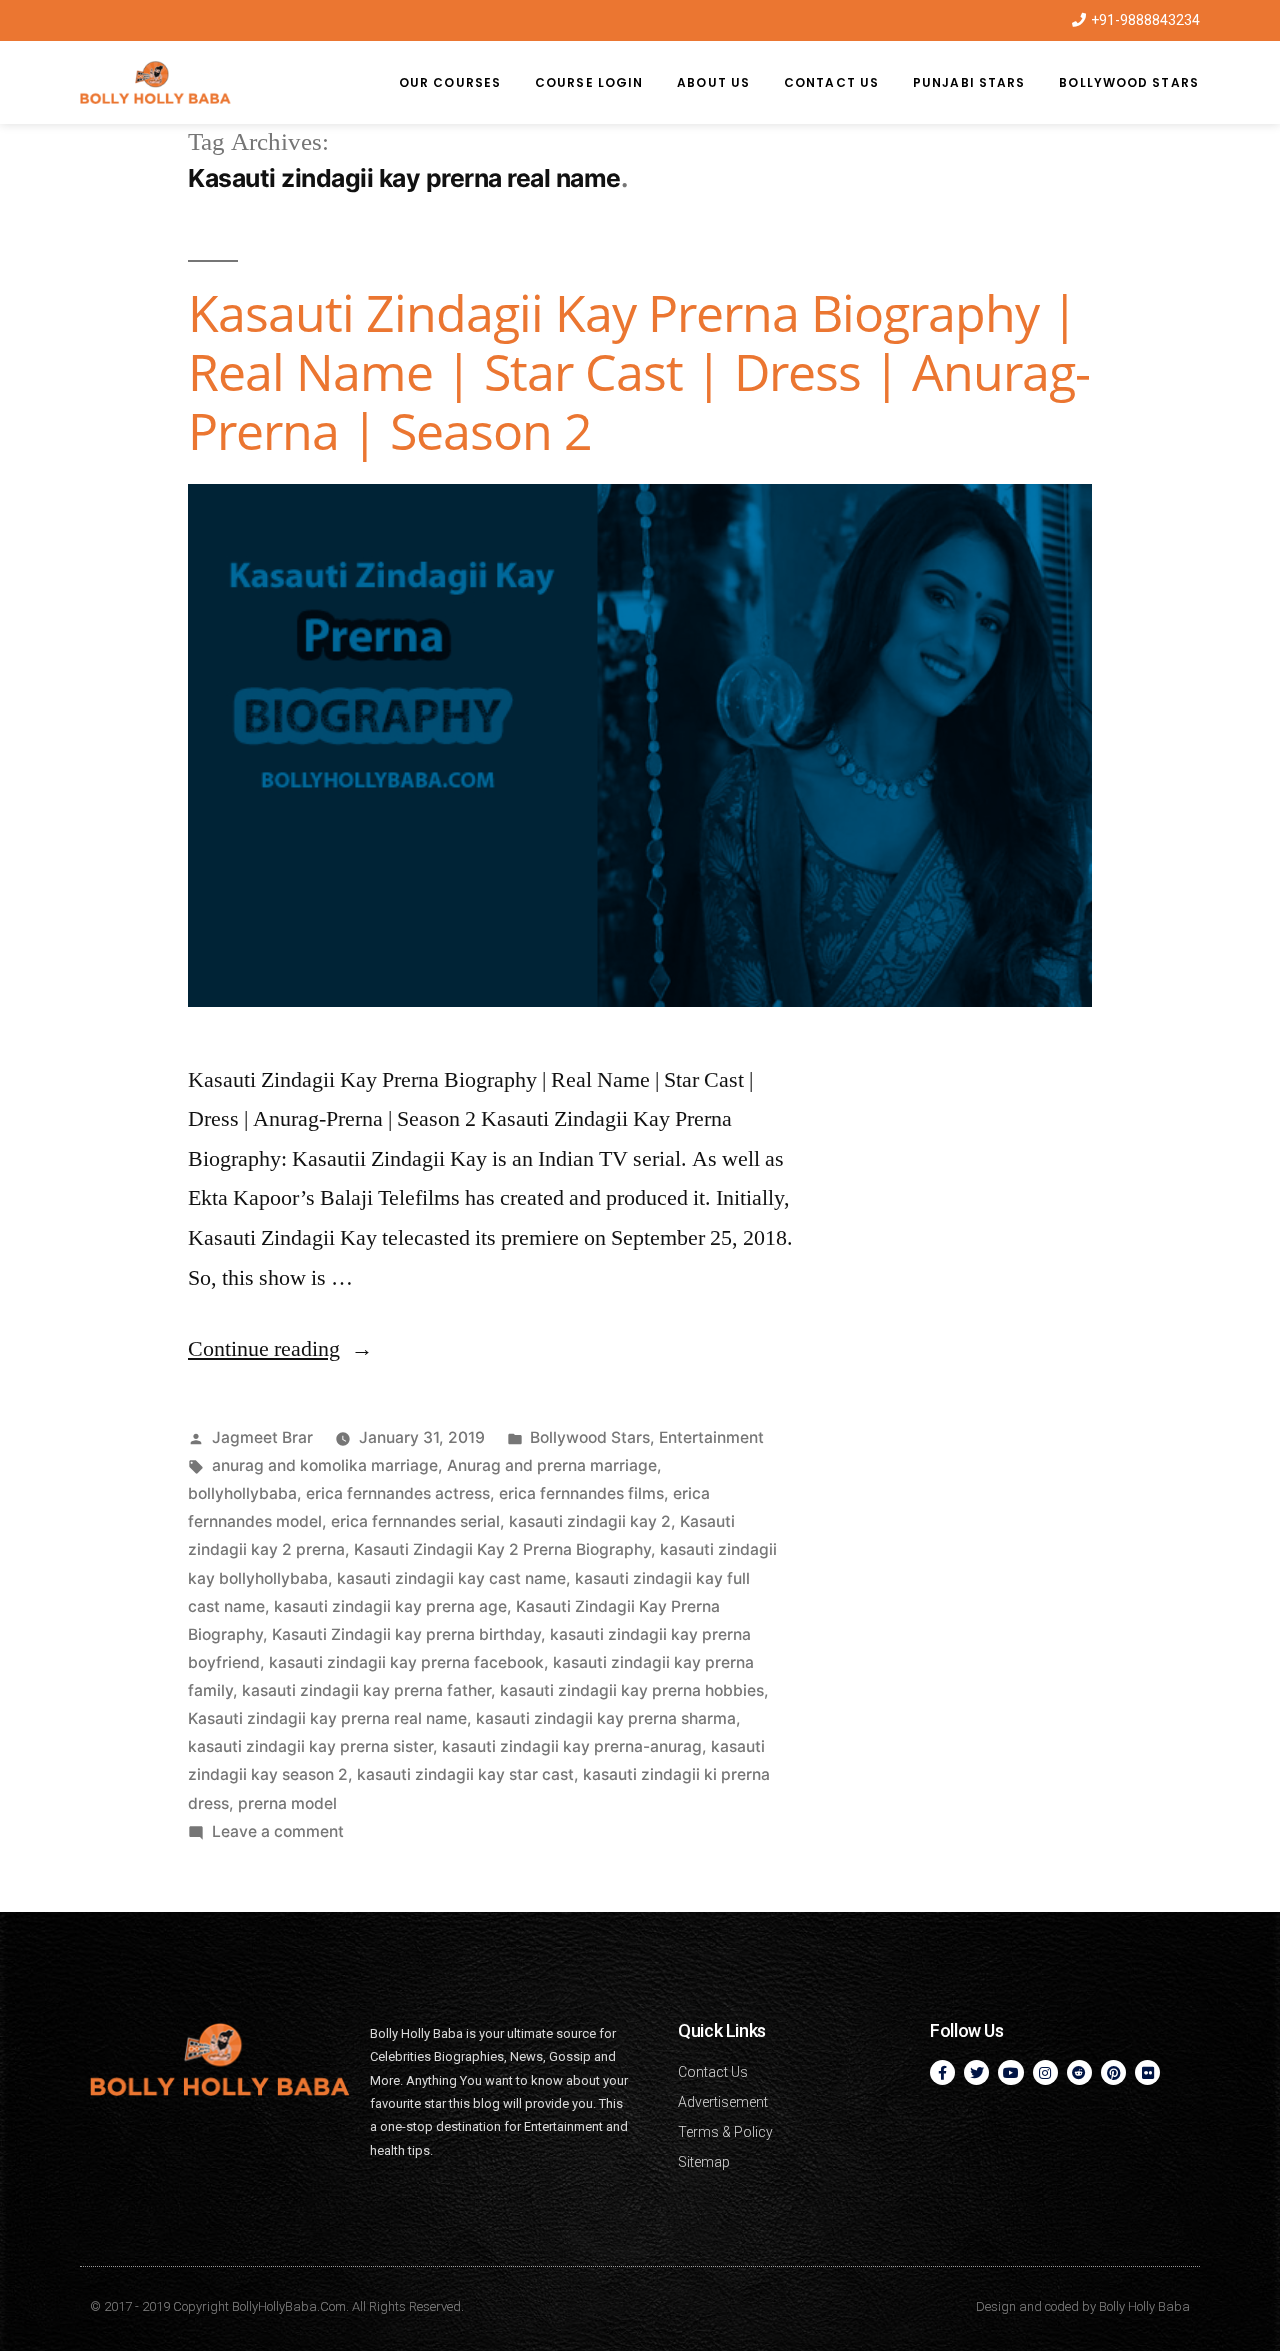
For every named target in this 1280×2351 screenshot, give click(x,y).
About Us (713, 82)
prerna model (287, 1803)
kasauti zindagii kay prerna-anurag (572, 1746)
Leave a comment (278, 1831)
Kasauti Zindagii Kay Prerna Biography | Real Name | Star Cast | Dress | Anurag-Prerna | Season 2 (639, 372)
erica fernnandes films (581, 1493)
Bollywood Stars (1129, 82)
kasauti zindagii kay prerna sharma (606, 1718)
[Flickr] (1147, 2072)
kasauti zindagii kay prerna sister (310, 1746)
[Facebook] (942, 2072)
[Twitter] (976, 2072)
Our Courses (450, 82)
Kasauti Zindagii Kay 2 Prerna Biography (502, 1549)
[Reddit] (1079, 2072)
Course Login (589, 82)
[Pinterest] (1113, 2072)
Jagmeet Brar (262, 1437)
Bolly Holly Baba (1144, 2306)
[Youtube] (1010, 2072)
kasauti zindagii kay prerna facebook (406, 1662)
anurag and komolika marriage (325, 1465)
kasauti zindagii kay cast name (451, 1578)
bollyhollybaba (242, 1493)
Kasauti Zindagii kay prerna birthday (406, 1634)
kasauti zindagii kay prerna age (390, 1606)
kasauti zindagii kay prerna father (366, 1690)
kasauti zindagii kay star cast (465, 1774)
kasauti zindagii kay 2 (590, 1521)
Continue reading (280, 1349)
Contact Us (831, 82)
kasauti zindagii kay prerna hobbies (632, 1690)
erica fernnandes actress (398, 1493)
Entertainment (711, 1437)
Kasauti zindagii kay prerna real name (327, 1718)
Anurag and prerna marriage (552, 1465)
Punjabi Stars (969, 82)
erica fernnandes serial (415, 1521)
